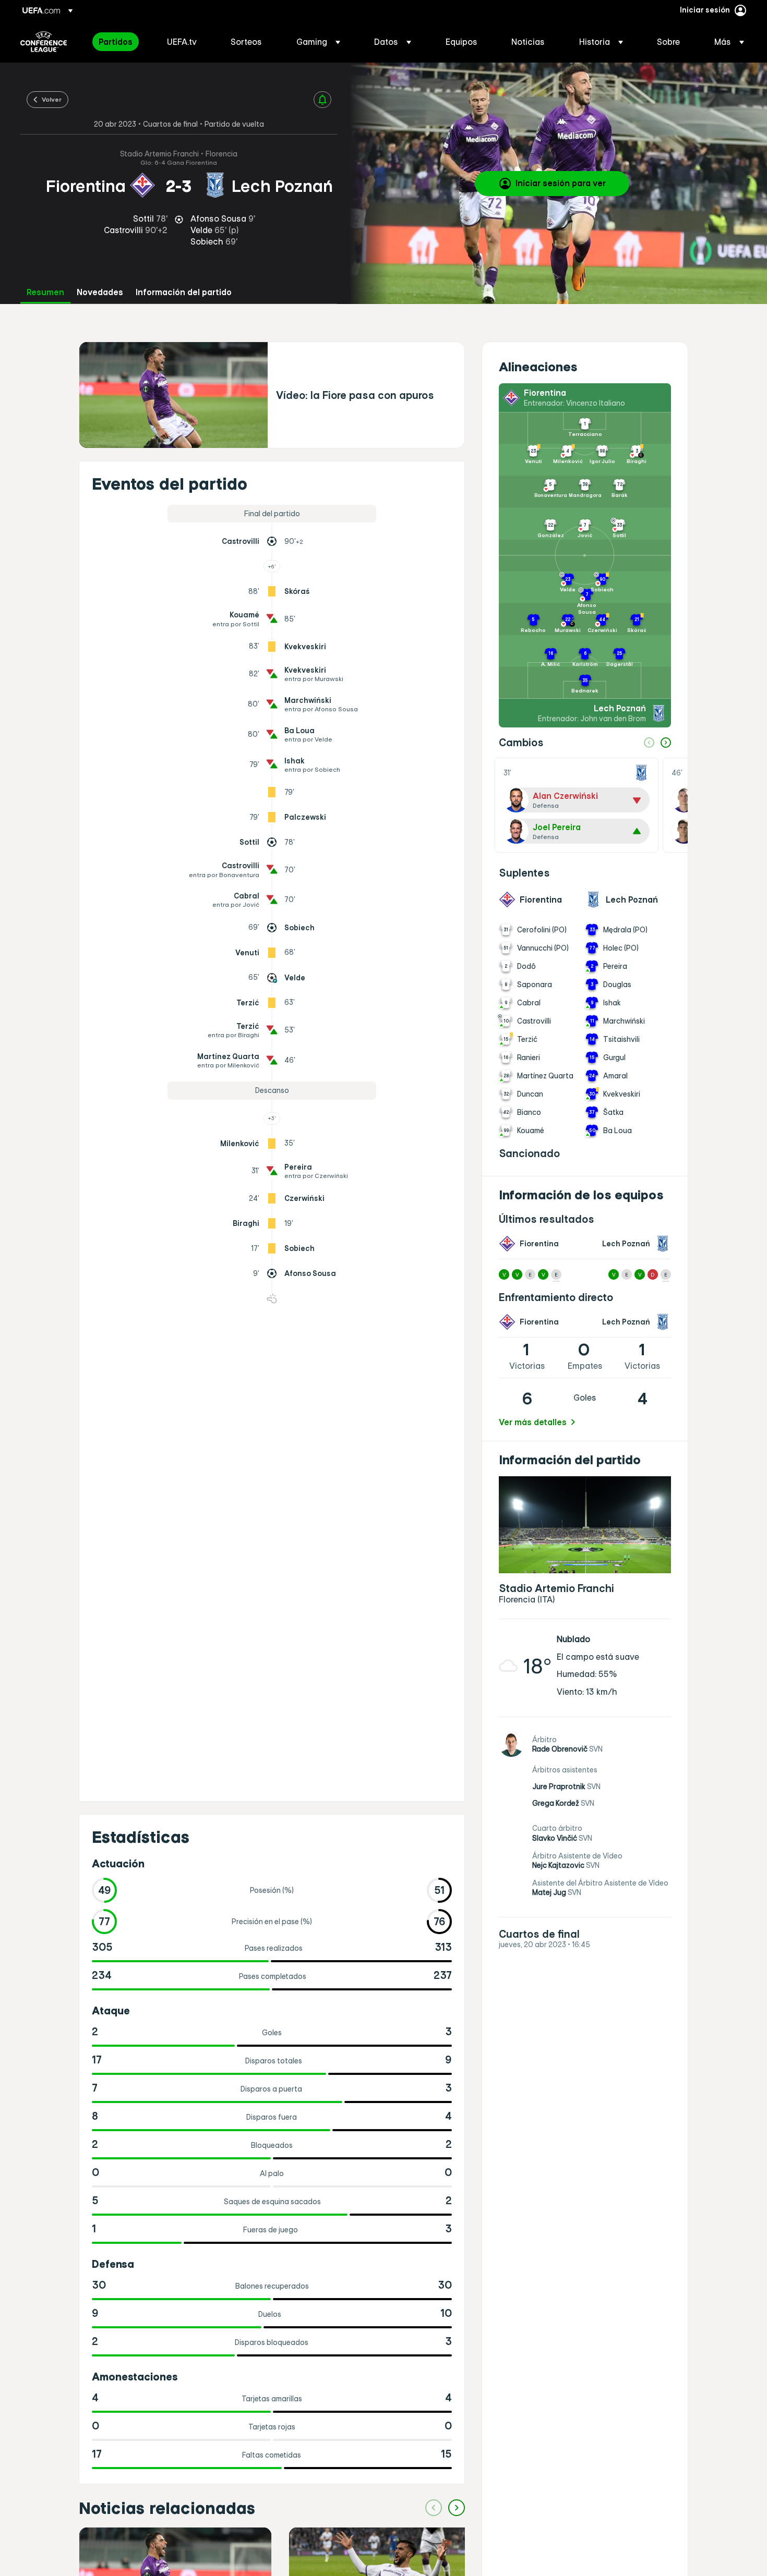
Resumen (45, 292)
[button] (318, 42)
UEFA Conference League (44, 42)
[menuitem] (120, 42)
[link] (116, 42)
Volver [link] (52, 99)
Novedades (100, 292)
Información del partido (184, 292)
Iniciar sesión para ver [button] (561, 183)
